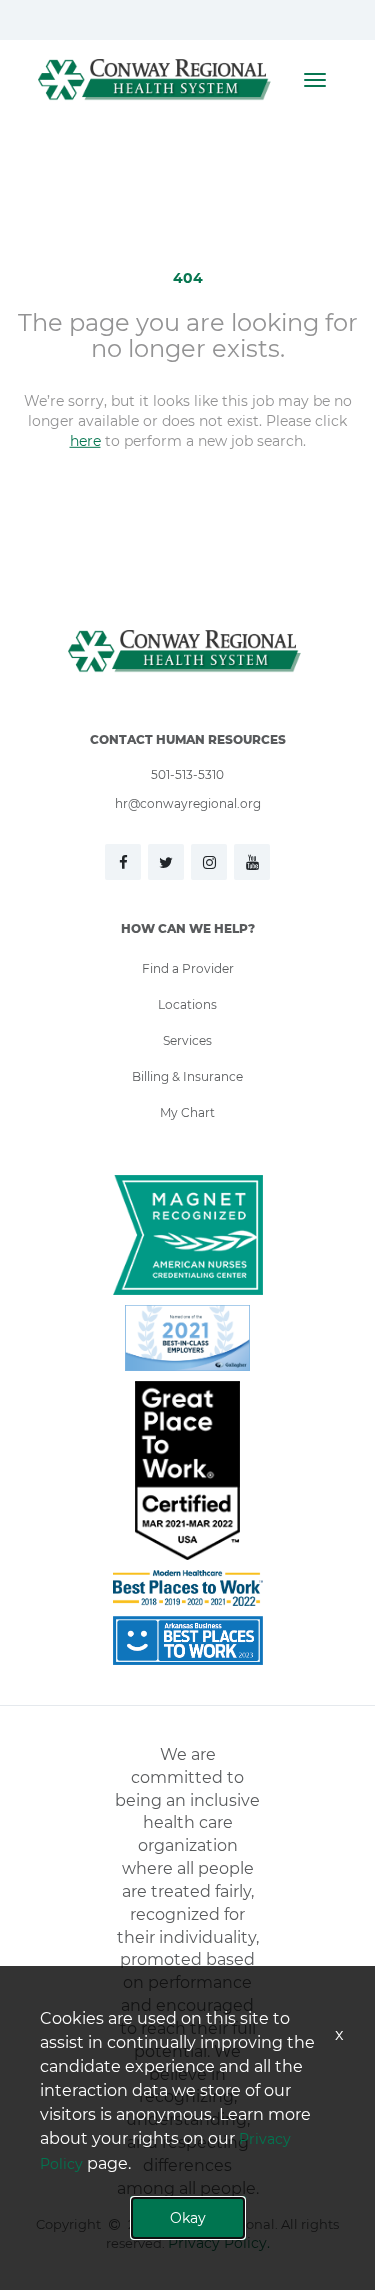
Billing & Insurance (187, 1076)
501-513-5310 (187, 774)
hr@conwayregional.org (188, 803)
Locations (187, 1004)
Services (187, 1040)
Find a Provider (188, 968)
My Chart (187, 1112)
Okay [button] (188, 2217)
